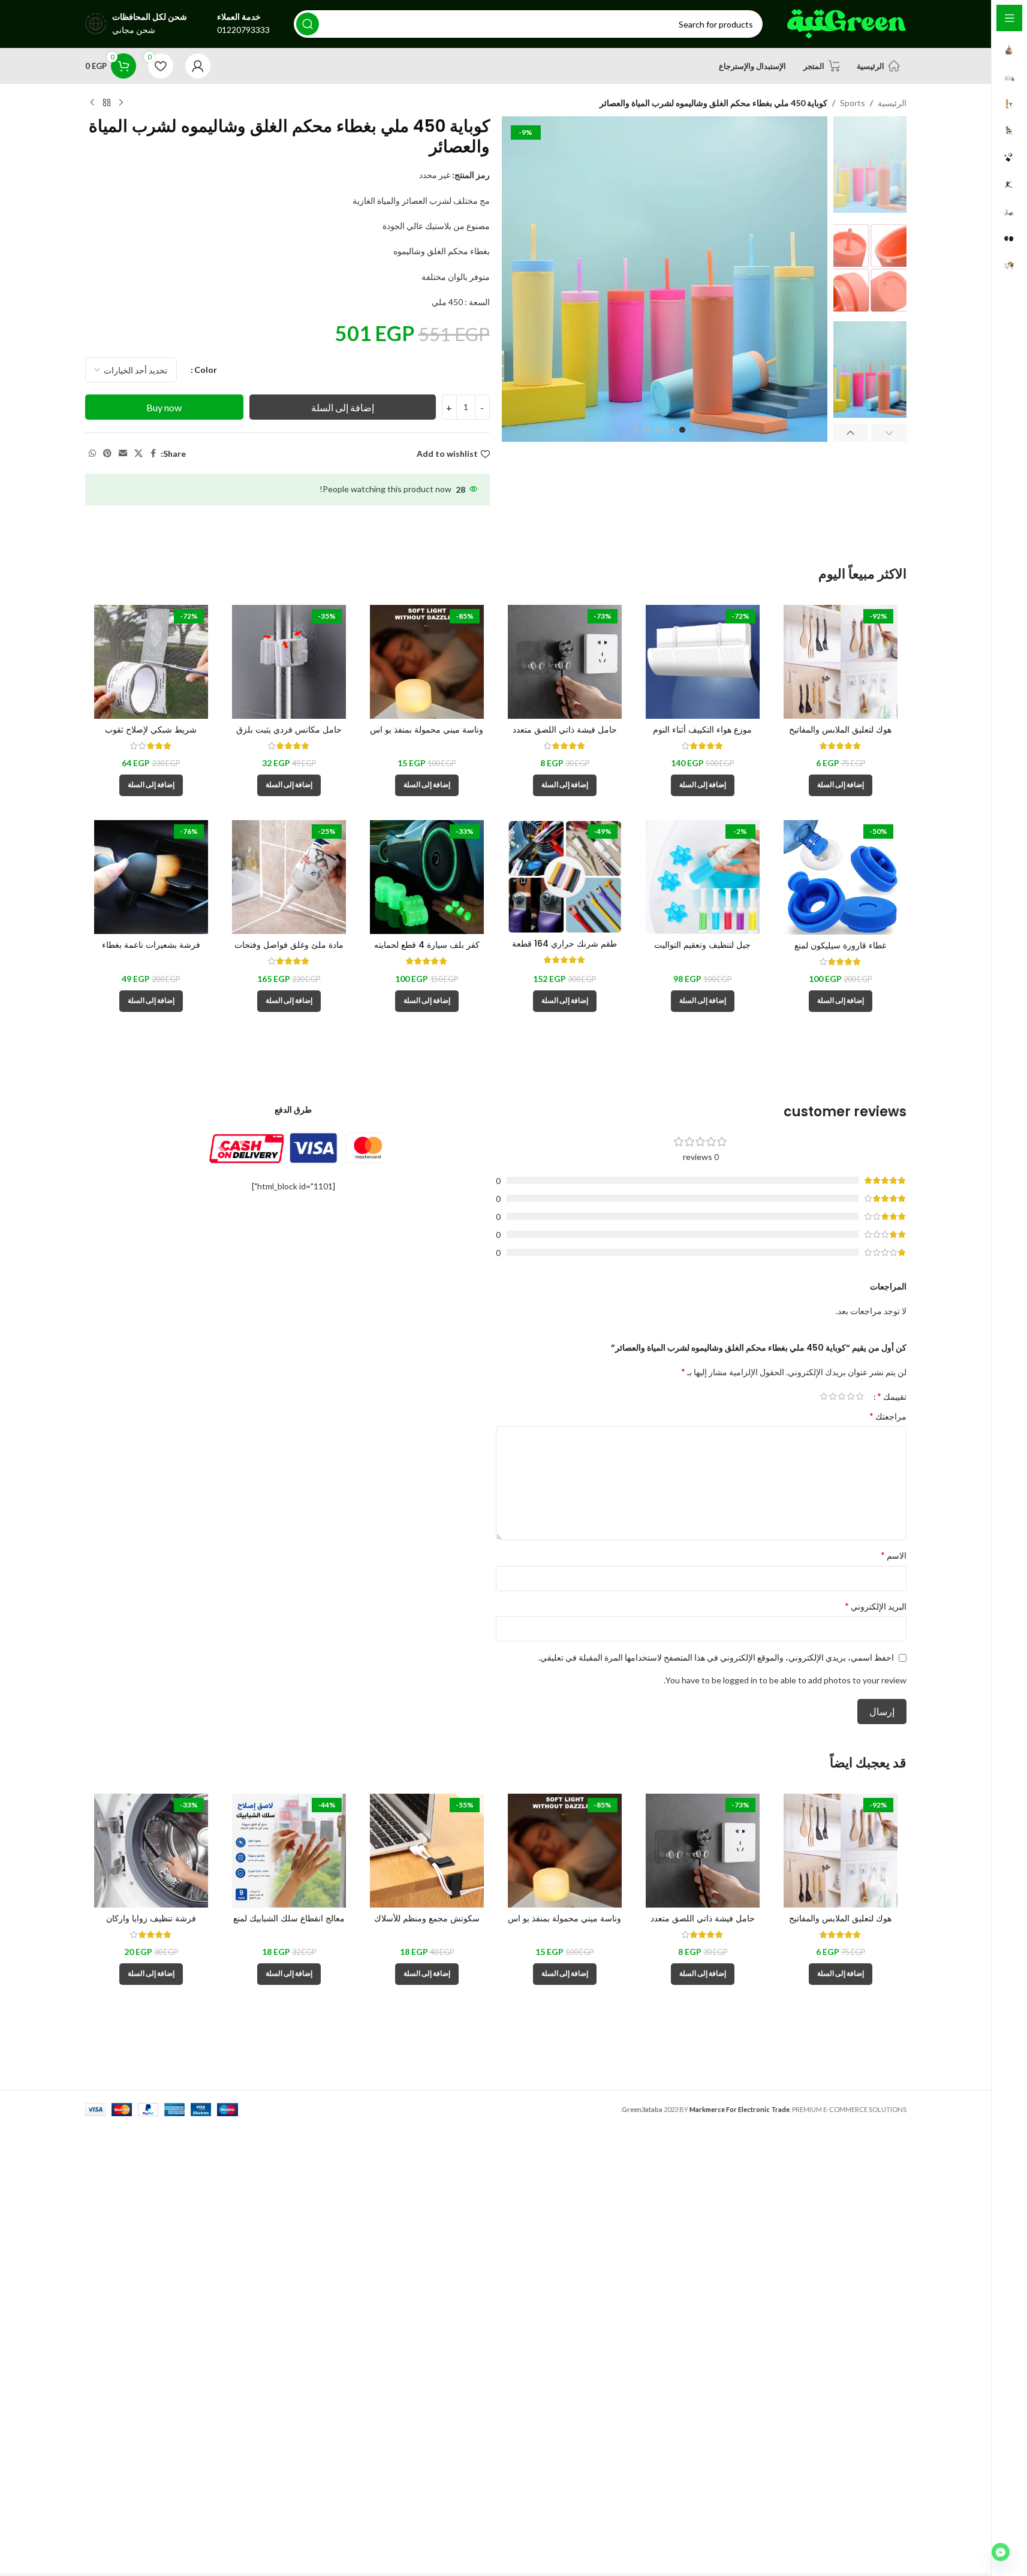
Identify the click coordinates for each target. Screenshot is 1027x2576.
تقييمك (892, 1396)
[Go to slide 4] (646, 430)
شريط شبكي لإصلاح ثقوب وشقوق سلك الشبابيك (151, 736)
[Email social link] (123, 454)
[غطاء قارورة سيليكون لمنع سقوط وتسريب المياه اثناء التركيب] (841, 877)
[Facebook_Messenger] (1001, 2552)
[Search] (308, 24)
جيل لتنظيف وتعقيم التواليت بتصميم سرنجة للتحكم (702, 951)
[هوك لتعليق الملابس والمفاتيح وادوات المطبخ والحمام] (841, 662)
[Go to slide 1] (682, 430)
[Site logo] (847, 23)
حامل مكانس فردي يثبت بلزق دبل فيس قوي (289, 736)
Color (206, 370)
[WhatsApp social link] (92, 454)
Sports (853, 103)
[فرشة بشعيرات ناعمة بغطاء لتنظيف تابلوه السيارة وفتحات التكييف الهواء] (151, 877)
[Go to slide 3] (658, 430)
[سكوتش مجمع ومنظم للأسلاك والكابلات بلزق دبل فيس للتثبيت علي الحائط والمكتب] (427, 1851)
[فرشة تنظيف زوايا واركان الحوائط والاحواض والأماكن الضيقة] (151, 1851)
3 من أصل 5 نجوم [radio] (842, 1396)
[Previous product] (121, 103)
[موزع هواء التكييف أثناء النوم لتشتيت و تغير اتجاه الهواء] (703, 662)
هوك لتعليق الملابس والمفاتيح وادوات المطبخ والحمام (840, 736)
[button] (889, 433)
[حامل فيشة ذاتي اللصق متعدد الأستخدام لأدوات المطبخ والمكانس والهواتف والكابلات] (565, 662)
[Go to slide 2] (670, 430)
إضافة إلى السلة (343, 407)
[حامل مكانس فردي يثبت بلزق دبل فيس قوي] (289, 662)
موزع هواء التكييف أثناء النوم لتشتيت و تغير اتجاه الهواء (702, 736)
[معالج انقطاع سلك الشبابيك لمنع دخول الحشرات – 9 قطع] (289, 1851)
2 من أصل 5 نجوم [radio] (851, 1396)
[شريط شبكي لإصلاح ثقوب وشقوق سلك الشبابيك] (151, 662)
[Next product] (92, 103)
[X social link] (138, 454)
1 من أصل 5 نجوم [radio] (860, 1396)
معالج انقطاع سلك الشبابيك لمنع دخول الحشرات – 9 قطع (289, 1924)
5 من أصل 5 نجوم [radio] (824, 1396)
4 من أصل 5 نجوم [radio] (833, 1396)
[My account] (198, 66)
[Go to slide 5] (634, 430)
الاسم (894, 1555)
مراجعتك (888, 1416)
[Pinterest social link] (107, 454)
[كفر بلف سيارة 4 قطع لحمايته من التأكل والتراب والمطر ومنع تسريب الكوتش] (427, 877)
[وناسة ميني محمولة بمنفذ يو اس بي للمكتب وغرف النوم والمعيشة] (427, 662)
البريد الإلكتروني (876, 1606)
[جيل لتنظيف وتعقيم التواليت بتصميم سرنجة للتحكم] (703, 877)
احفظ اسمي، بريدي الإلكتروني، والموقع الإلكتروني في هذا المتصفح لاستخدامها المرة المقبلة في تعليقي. (716, 1657)
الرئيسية (892, 103)
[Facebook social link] (153, 454)
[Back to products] (107, 103)
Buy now (164, 407)
